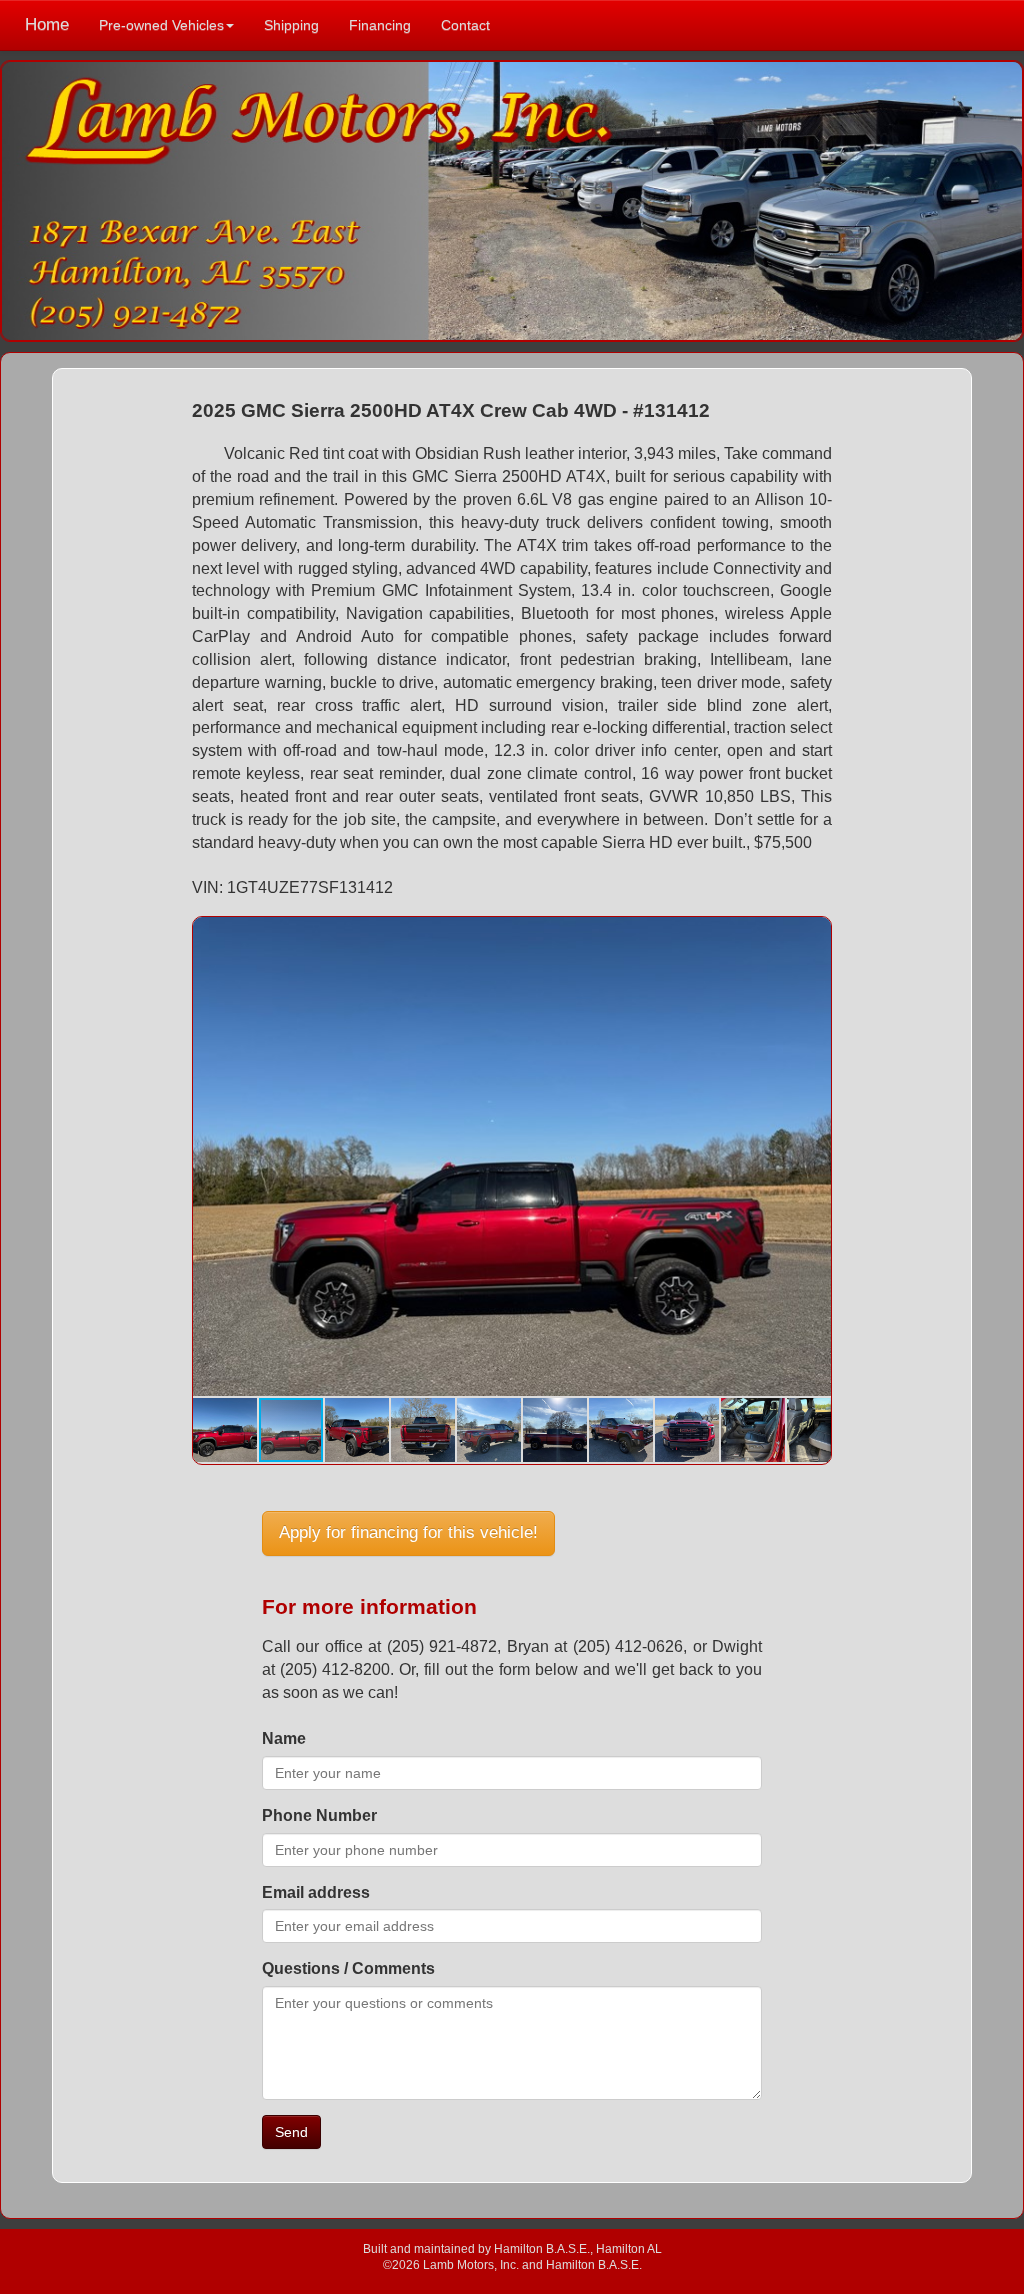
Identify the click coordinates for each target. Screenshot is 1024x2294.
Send (291, 2132)
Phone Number (319, 1815)
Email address (316, 1892)
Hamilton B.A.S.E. (542, 2248)
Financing (380, 25)
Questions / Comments (348, 1968)
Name (284, 1738)
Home (47, 24)
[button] (813, 935)
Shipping (291, 25)
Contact (465, 25)
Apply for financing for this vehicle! (408, 1532)
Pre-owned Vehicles (161, 25)
